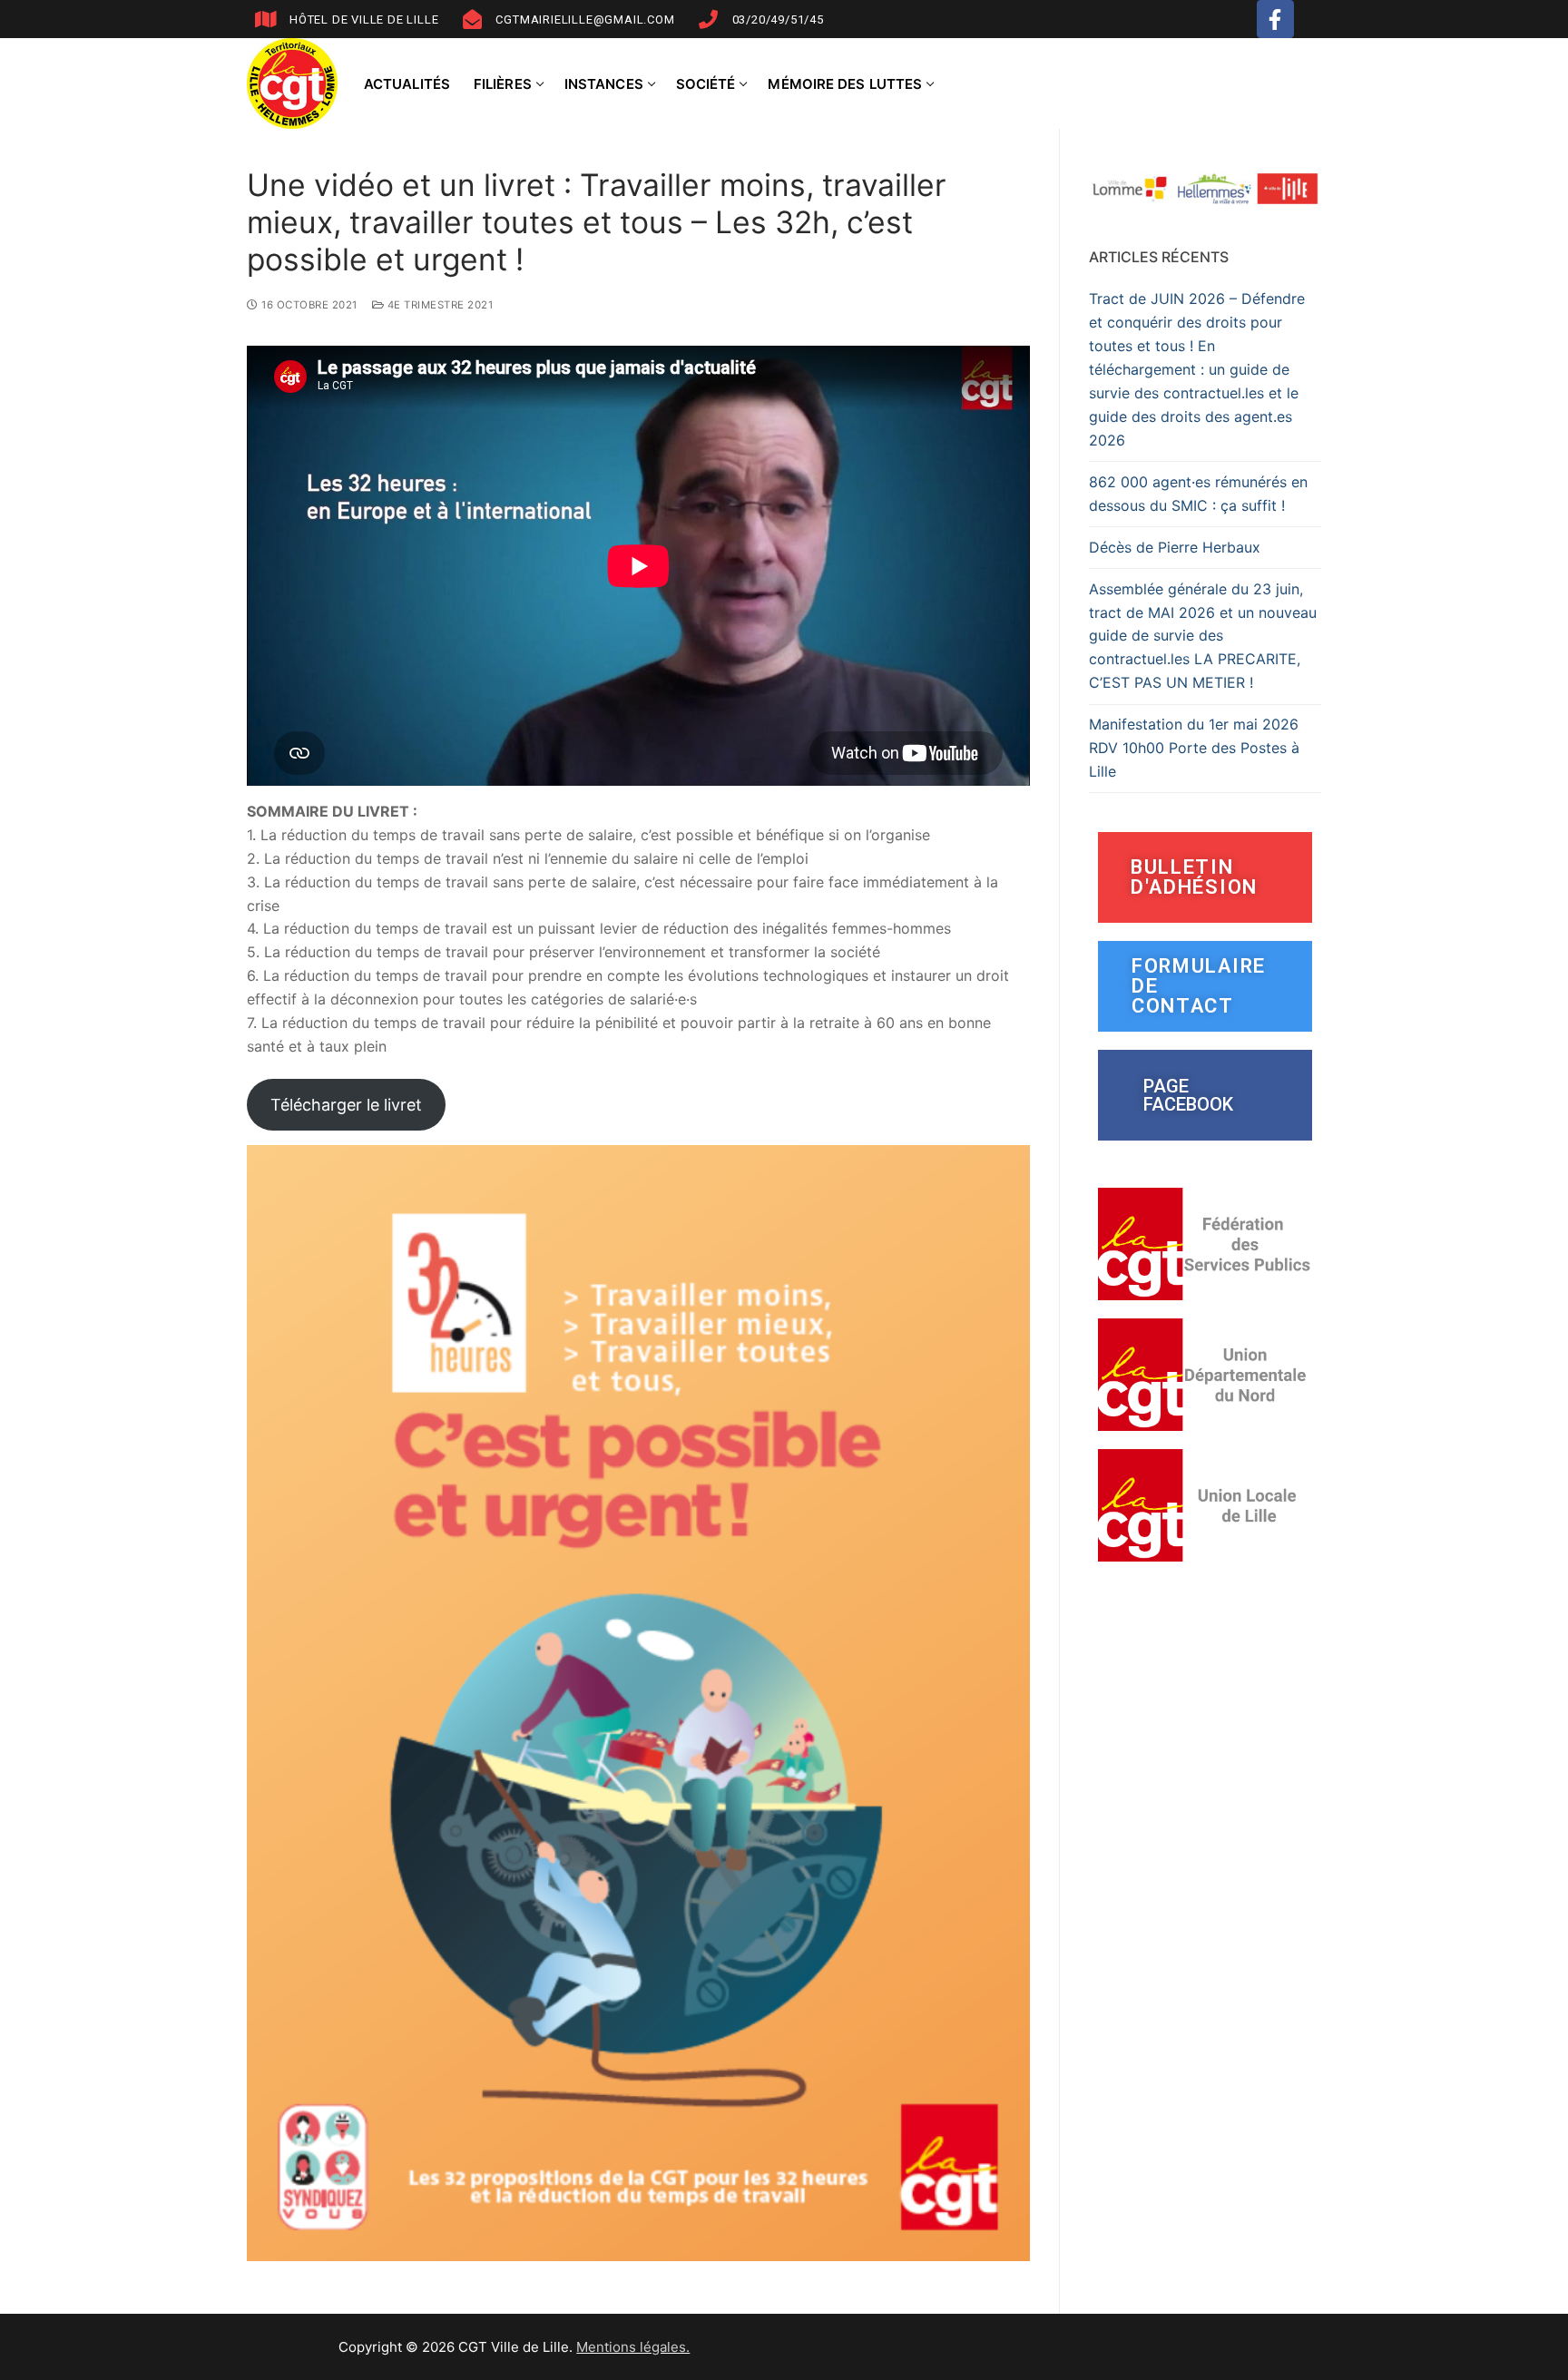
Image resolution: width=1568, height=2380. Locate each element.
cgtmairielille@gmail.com (585, 20)
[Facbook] (1275, 19)
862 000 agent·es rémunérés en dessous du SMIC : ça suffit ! (1198, 494)
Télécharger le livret (346, 1105)
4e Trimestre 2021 (438, 305)
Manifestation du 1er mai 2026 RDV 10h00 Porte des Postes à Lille (1194, 748)
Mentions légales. (633, 2347)
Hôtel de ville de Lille (364, 20)
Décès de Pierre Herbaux (1175, 547)
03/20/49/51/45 (778, 20)
